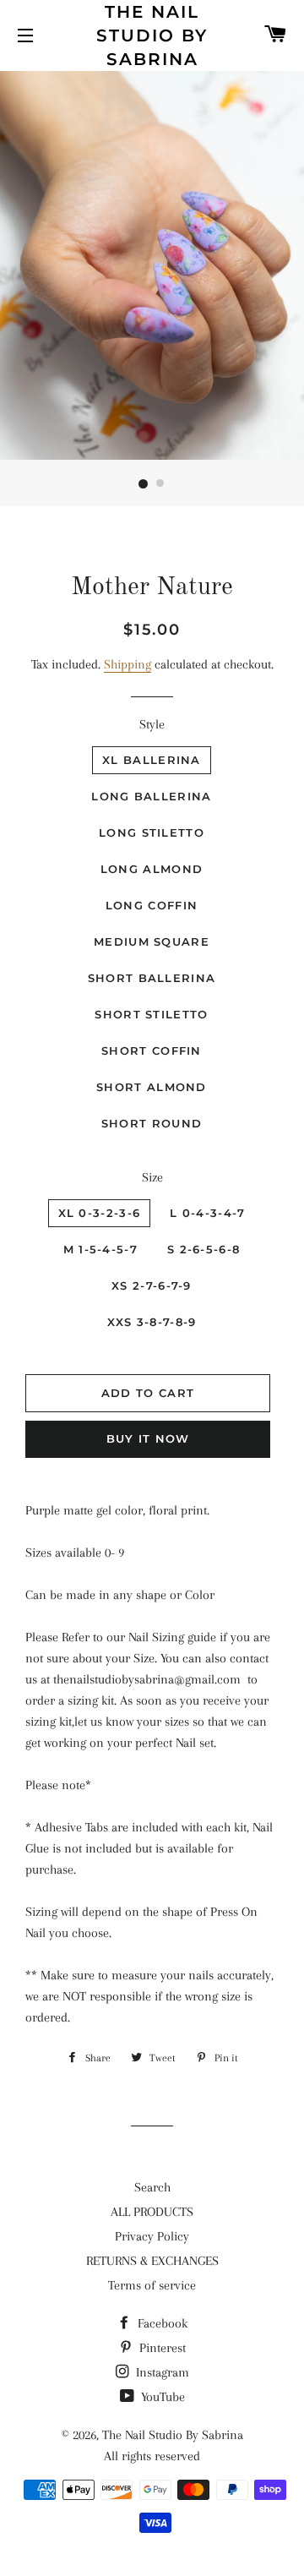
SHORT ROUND (152, 1123)
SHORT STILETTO (151, 1014)
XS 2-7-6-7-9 (152, 1285)
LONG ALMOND (152, 869)
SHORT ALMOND (152, 1087)
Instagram (161, 2372)
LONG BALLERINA (151, 796)
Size (152, 1177)
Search (152, 2187)
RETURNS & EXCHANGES (152, 2261)
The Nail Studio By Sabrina (152, 35)
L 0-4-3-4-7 (207, 1213)
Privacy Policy (152, 2236)
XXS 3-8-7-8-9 (152, 1322)
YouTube (161, 2397)
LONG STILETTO (152, 832)
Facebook (161, 2323)
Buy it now (148, 1438)
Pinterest (161, 2348)
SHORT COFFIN (152, 1051)
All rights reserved (152, 2456)
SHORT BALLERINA (152, 978)
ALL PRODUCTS (152, 2212)
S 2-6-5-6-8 (204, 1249)
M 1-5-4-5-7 (100, 1249)
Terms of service (152, 2285)
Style (152, 724)
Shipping (128, 664)
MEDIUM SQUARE (152, 941)
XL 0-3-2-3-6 (100, 1213)
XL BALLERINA (152, 760)
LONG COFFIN (152, 905)
